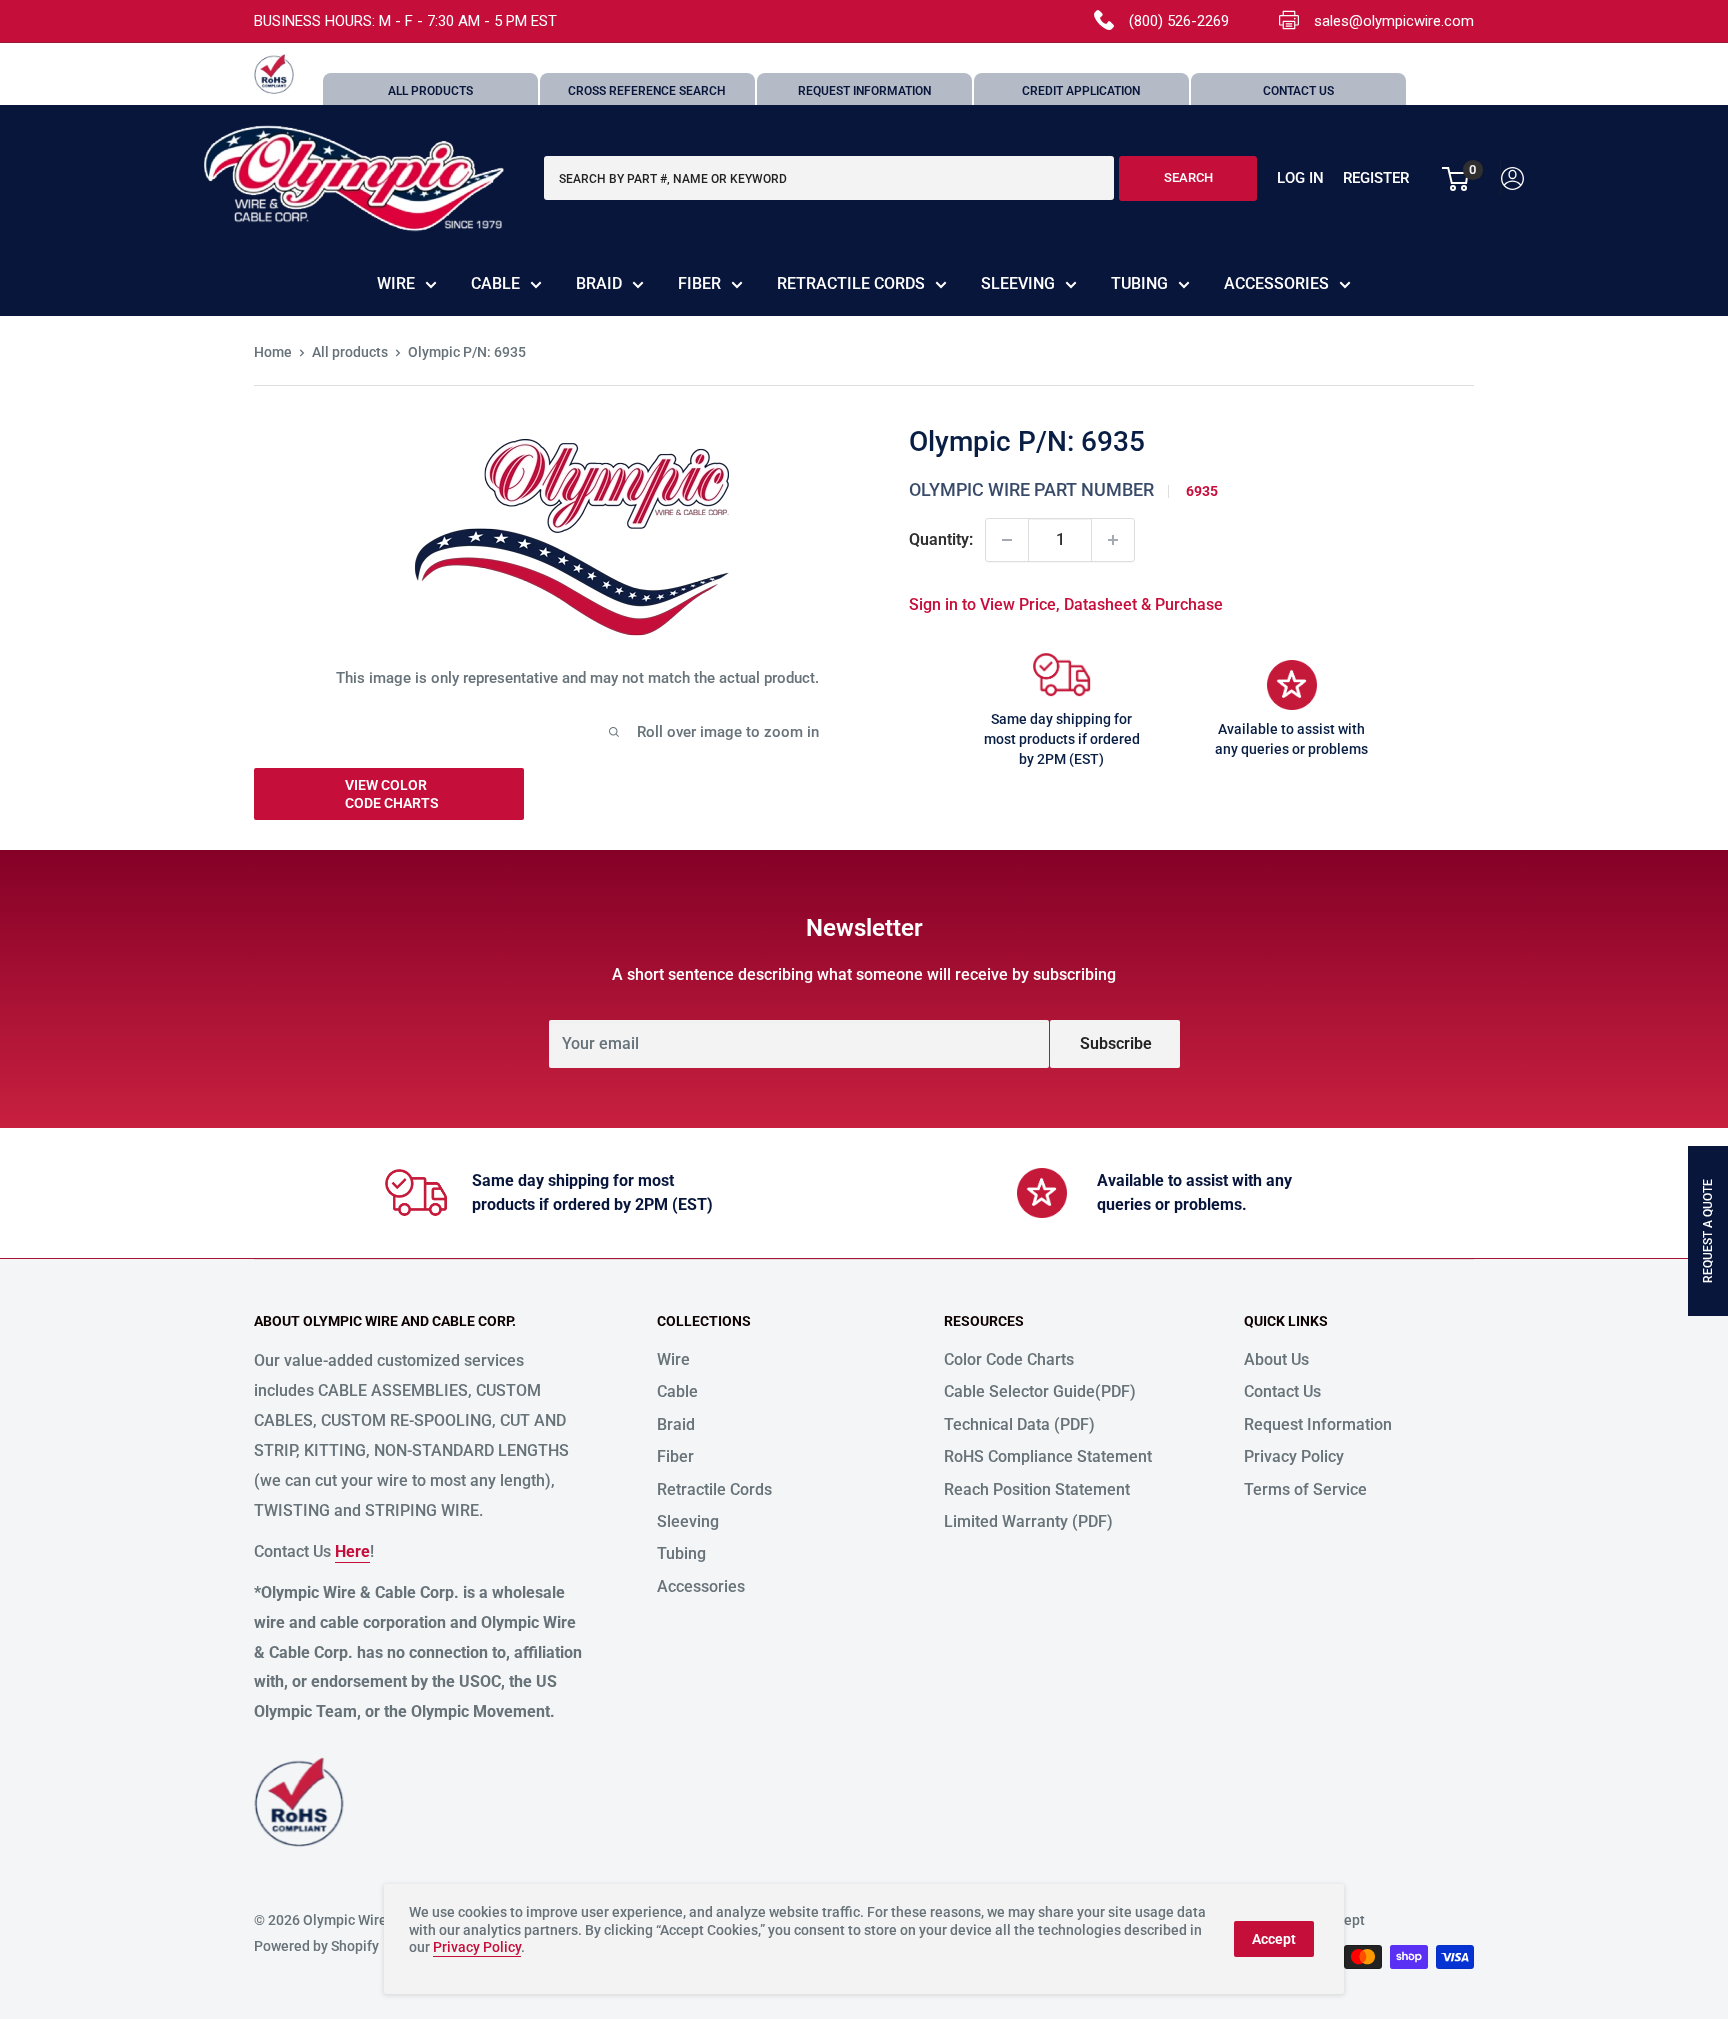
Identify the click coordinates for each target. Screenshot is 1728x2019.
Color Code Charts (1009, 1359)
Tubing (1139, 283)
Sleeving (1018, 283)
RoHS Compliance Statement (1048, 1456)
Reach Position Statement (1037, 1489)
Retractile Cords (851, 283)
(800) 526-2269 (1179, 21)
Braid (599, 283)
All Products (430, 91)
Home (273, 352)
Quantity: (941, 539)
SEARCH (1188, 178)
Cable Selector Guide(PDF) (1040, 1391)
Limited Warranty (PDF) (1028, 1521)
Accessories (1276, 283)
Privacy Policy (1294, 1456)
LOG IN (1300, 179)
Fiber (699, 283)
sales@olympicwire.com (1394, 21)
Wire (396, 283)
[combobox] (829, 179)
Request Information (864, 91)
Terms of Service (1305, 1489)
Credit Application (1081, 91)
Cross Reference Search (647, 91)
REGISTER (1376, 179)
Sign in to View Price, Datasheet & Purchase (1066, 604)
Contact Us (1298, 91)
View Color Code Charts (392, 794)
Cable (495, 283)
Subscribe (1116, 1043)
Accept (1274, 1939)
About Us (1276, 1359)
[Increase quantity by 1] (1113, 540)
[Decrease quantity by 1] (1007, 540)
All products (350, 352)
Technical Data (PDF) (1019, 1424)
